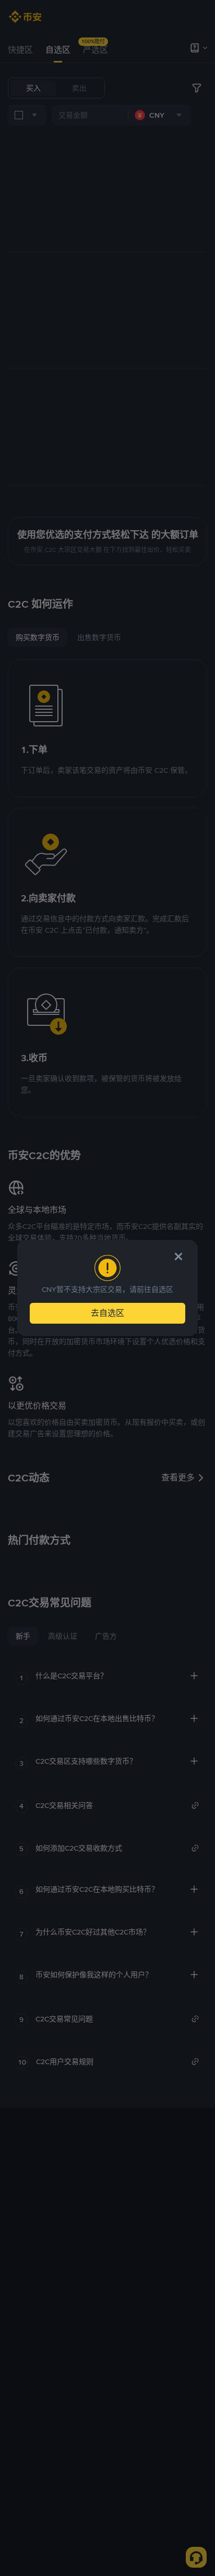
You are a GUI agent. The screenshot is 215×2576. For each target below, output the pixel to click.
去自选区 (107, 1313)
